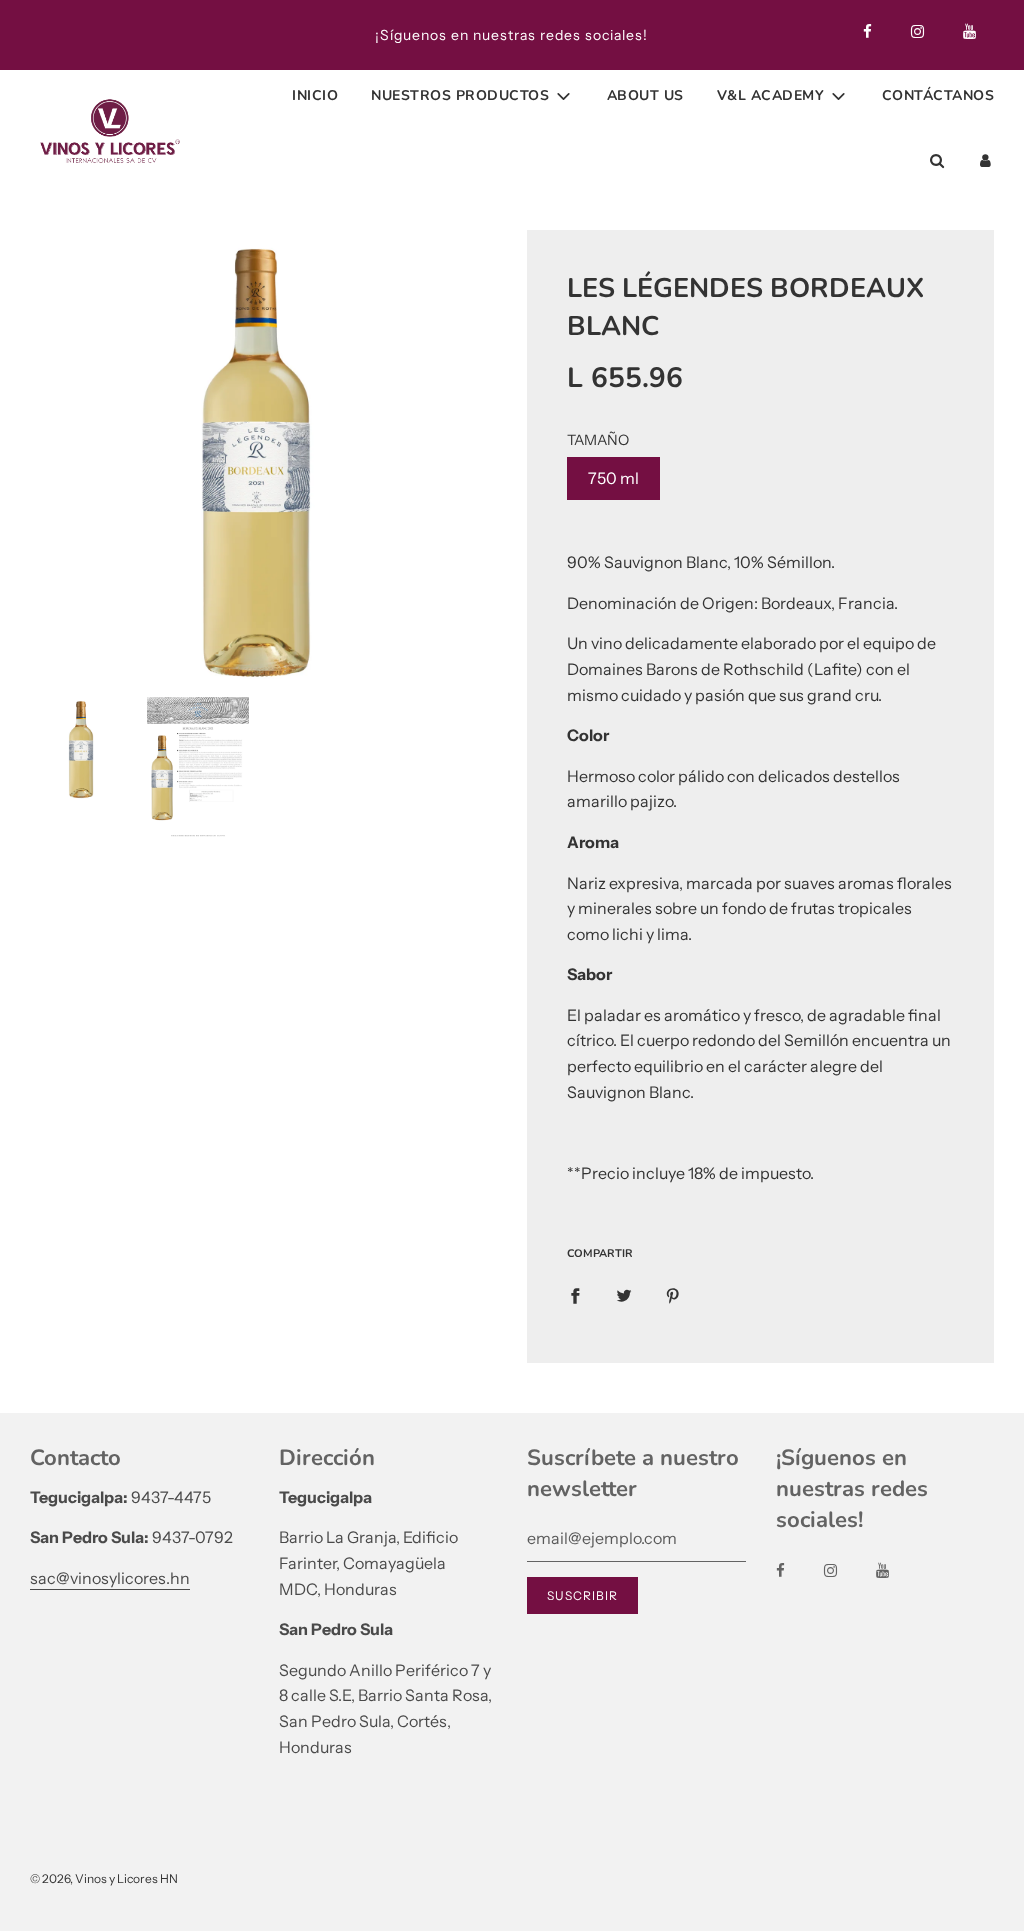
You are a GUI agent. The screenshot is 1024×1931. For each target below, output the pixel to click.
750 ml (613, 478)
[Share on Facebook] (575, 1295)
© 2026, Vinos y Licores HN (104, 1878)
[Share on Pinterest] (673, 1295)
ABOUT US (645, 95)
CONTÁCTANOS (938, 95)
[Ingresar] (985, 160)
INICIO (315, 95)
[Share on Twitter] (624, 1295)
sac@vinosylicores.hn (110, 1578)
